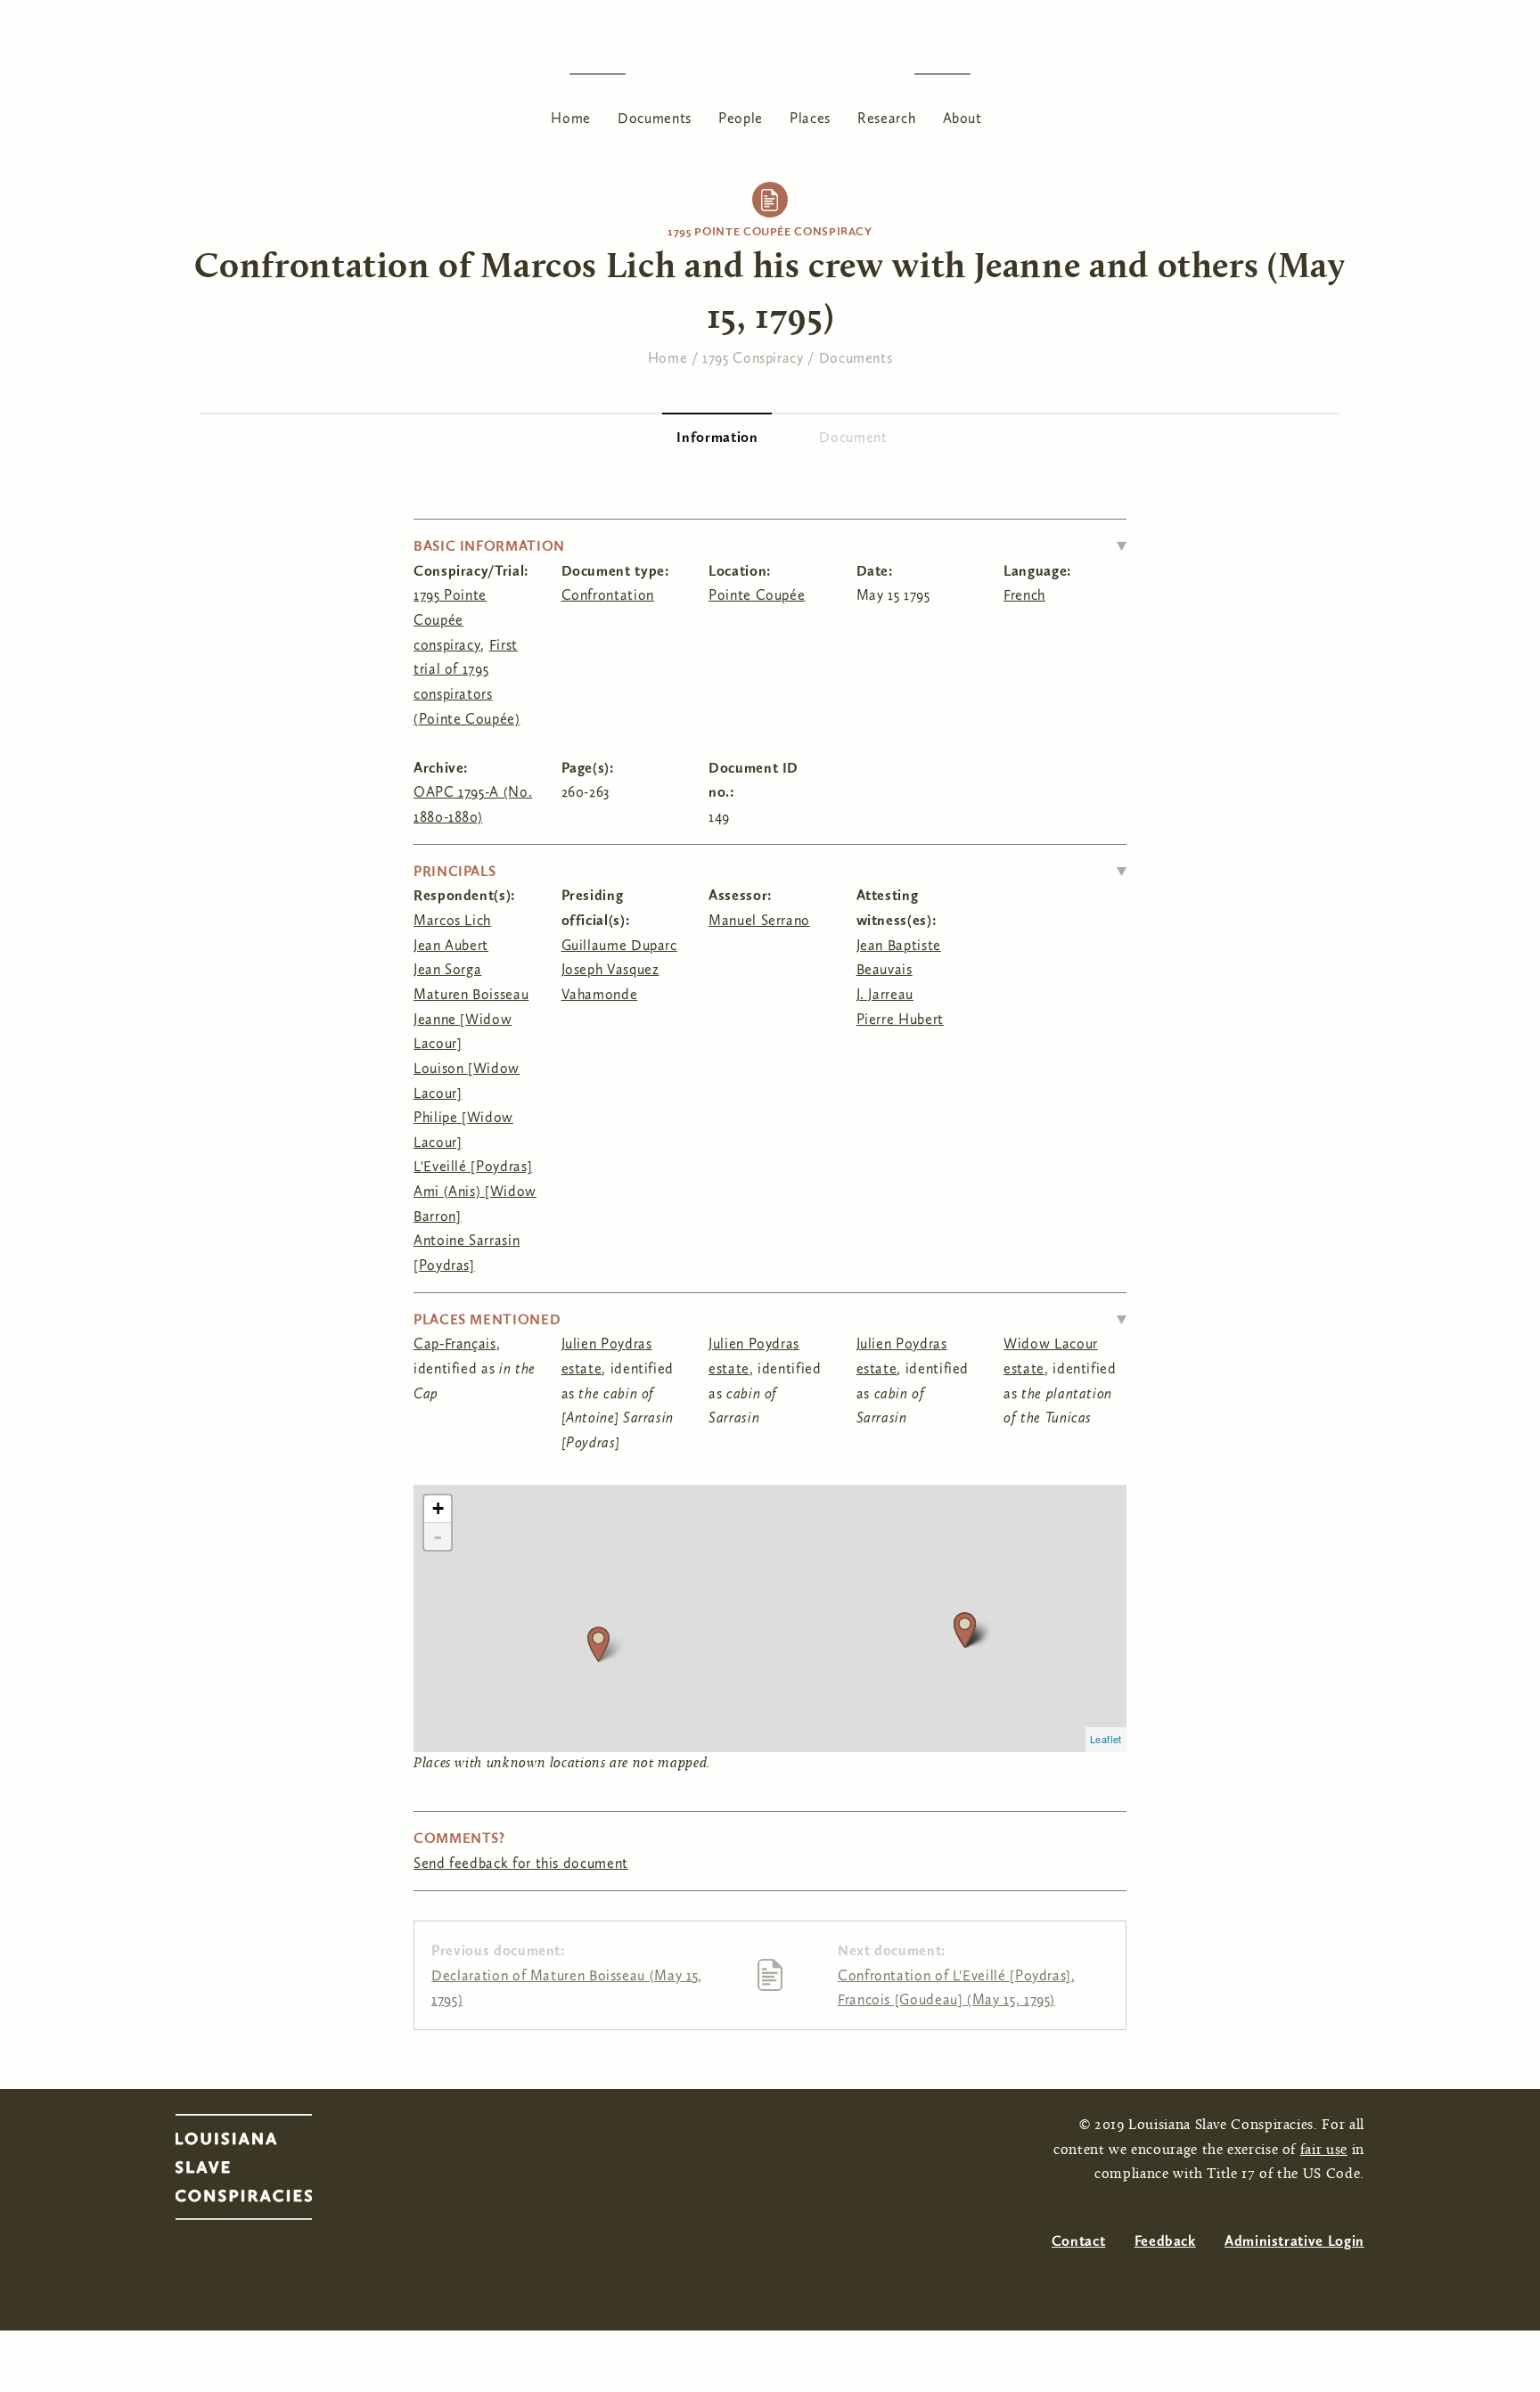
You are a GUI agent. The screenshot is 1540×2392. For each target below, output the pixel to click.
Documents (655, 118)
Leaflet (1106, 1739)
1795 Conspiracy (753, 358)
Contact (1078, 2241)
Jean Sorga (447, 969)
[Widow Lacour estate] (598, 1644)
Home (571, 118)
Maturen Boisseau (471, 994)
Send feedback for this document (521, 1863)
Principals (455, 871)
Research (886, 118)
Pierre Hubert (900, 1019)
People (741, 118)
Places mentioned (487, 1319)
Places (810, 118)
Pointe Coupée (757, 595)
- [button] (438, 1536)
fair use (1324, 2150)
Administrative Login (1294, 2241)
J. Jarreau (885, 994)
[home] (770, 74)
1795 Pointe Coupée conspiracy (770, 231)
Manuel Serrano (759, 920)
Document (853, 437)
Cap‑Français (455, 1343)
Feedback (1165, 2241)
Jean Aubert (451, 945)
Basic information (489, 546)
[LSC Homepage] (262, 2172)
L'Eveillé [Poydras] (473, 1166)
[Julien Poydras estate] (965, 1630)
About (962, 118)
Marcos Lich (452, 920)
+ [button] (438, 1508)
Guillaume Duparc (619, 945)
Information (724, 437)
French (1024, 595)
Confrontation (608, 595)
